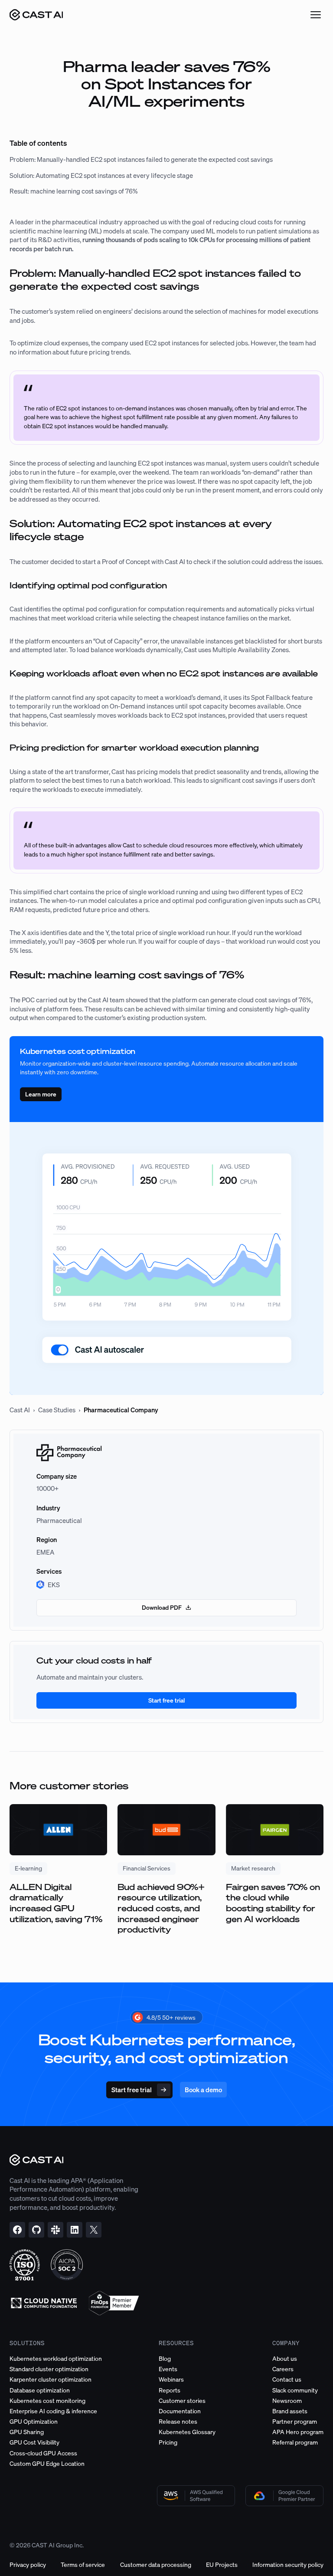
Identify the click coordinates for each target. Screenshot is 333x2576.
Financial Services (147, 1868)
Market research (253, 1868)
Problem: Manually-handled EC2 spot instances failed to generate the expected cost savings (142, 159)
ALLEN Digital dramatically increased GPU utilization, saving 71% (56, 1903)
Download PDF (162, 1607)
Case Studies (57, 1410)
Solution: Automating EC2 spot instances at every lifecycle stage (101, 175)
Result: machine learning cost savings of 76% (74, 191)
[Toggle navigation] (316, 15)
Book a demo (203, 2090)
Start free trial (166, 1700)
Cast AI (20, 1410)
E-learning (28, 1868)
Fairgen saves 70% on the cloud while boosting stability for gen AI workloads (273, 1903)
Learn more (41, 1094)
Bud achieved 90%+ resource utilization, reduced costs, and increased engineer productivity (161, 1908)
